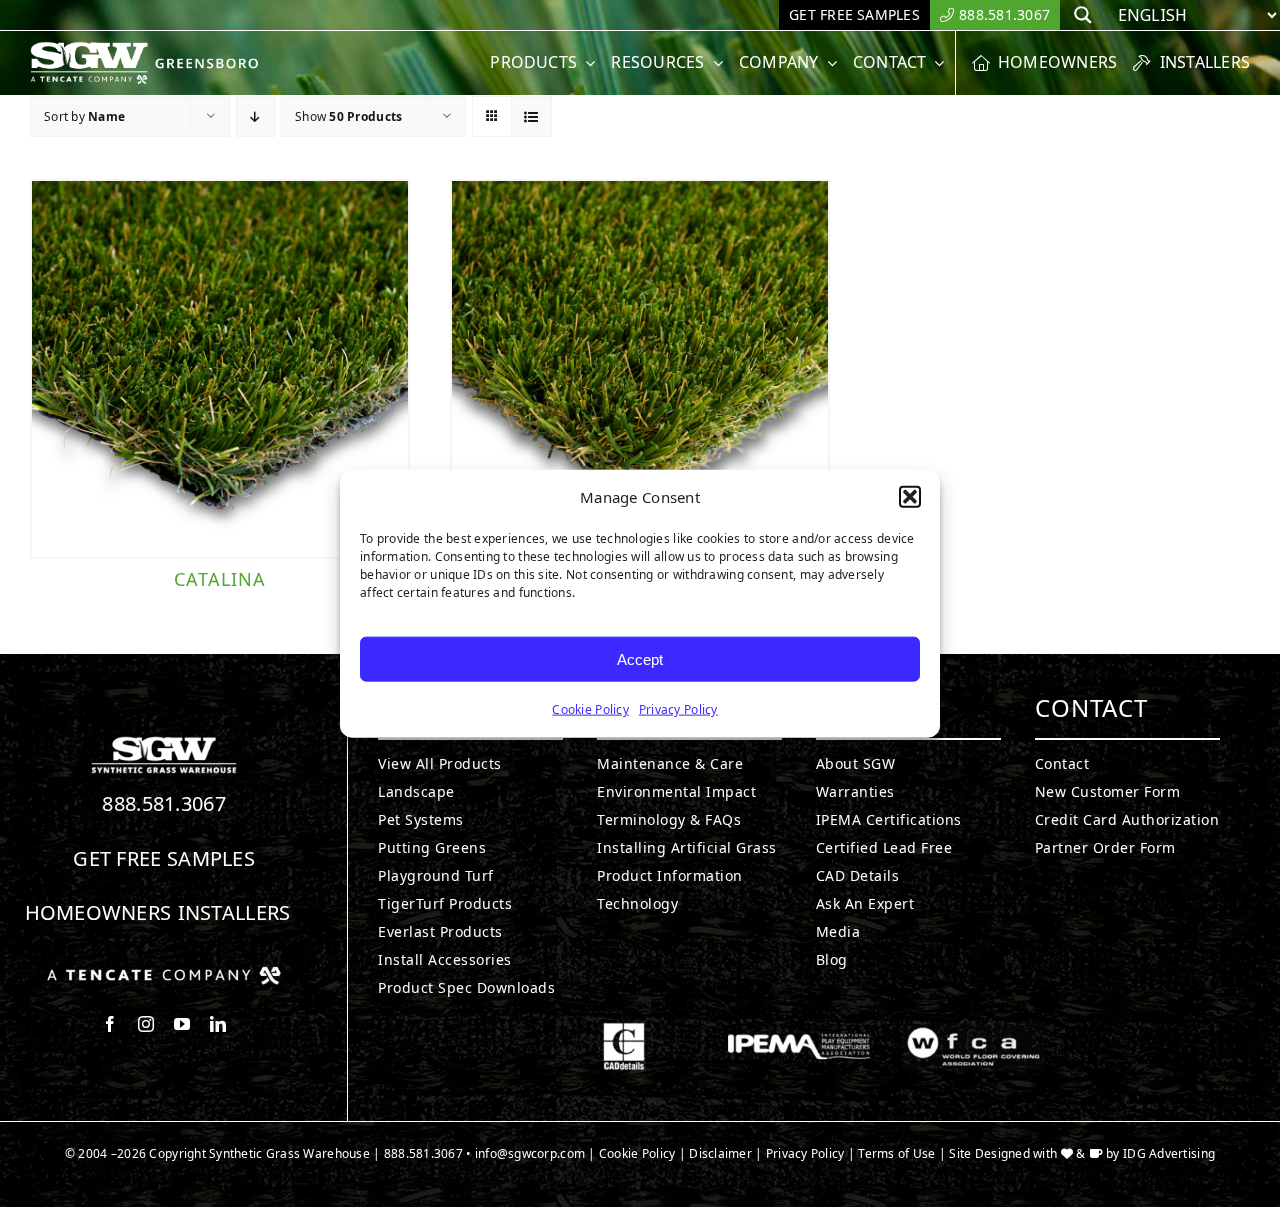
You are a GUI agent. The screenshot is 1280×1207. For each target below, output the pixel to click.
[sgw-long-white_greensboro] (149, 50)
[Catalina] (220, 369)
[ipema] (799, 1031)
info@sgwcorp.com (530, 1153)
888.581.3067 (164, 803)
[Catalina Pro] (640, 369)
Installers (234, 912)
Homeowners (98, 912)
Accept (640, 658)
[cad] (624, 1031)
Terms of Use (896, 1153)
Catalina (220, 579)
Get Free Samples (164, 858)
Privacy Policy (678, 709)
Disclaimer (720, 1153)
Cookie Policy (590, 709)
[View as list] (531, 116)
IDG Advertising (1169, 1153)
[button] (910, 497)
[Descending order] (255, 116)
